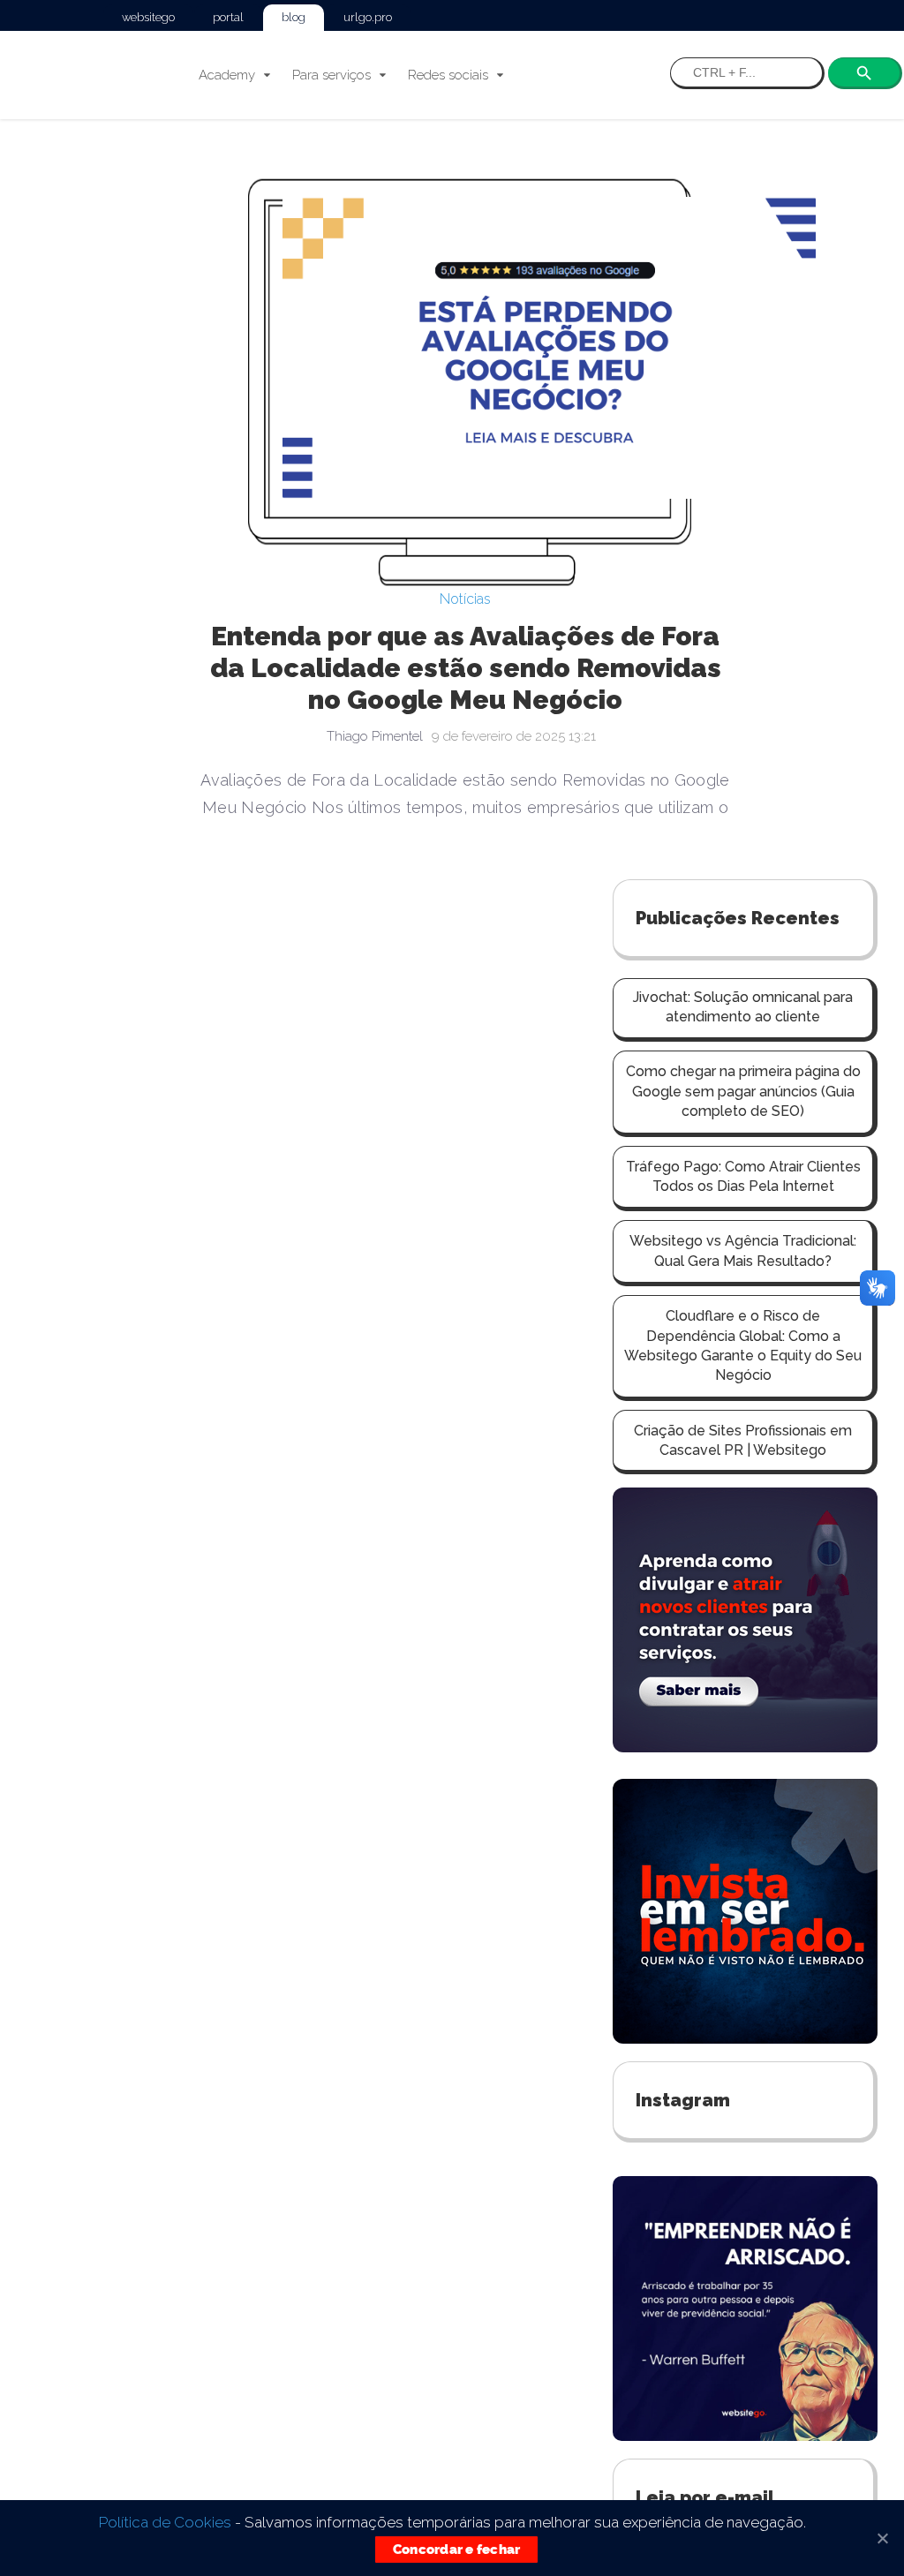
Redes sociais (448, 75)
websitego (148, 17)
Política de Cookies (165, 2522)
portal (228, 17)
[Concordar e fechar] (882, 2538)
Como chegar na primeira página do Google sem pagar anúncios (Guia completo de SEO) (743, 389)
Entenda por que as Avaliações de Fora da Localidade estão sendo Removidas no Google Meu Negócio (294, 668)
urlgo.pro (368, 17)
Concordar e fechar (457, 2550)
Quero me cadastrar (743, 1996)
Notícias (293, 599)
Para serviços (331, 75)
